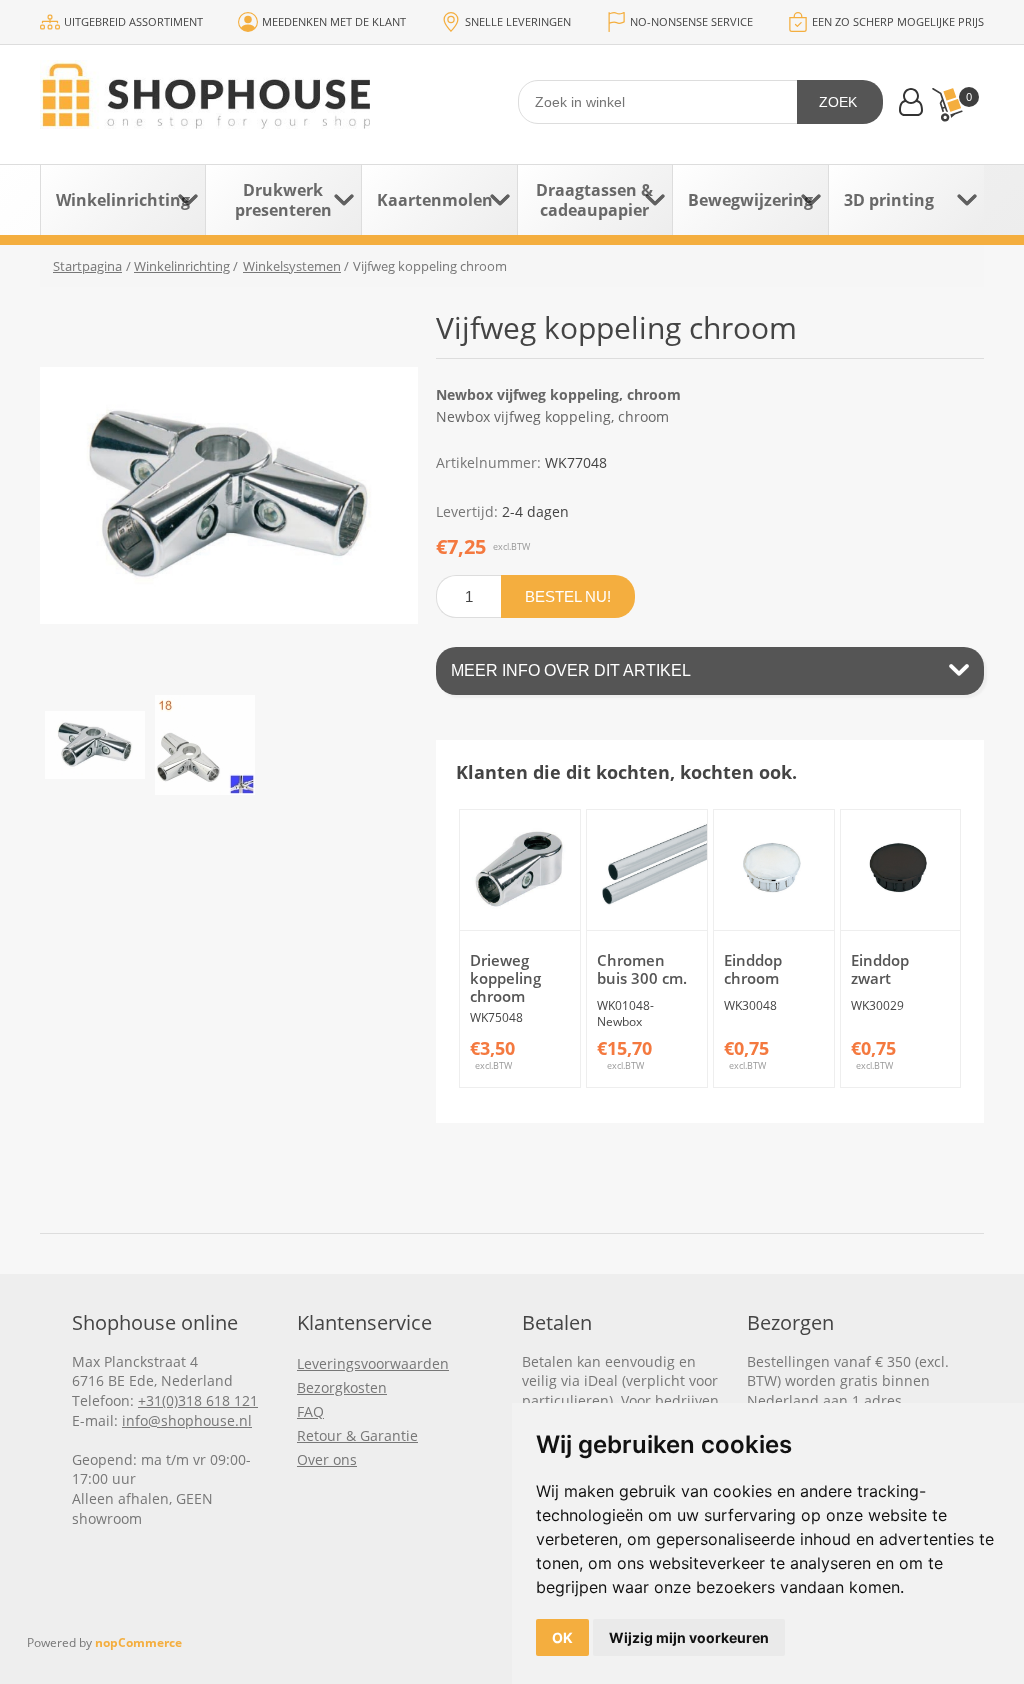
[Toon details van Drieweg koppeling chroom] (520, 870)
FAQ (310, 1411)
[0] (947, 104)
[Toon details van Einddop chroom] (774, 870)
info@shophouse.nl (187, 1420)
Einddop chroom (753, 969)
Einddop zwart (880, 969)
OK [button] (562, 1637)
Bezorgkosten (342, 1387)
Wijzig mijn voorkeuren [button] (689, 1637)
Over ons (327, 1459)
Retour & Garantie (357, 1435)
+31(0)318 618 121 (198, 1400)
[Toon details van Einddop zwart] (901, 870)
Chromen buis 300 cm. (642, 969)
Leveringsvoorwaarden (373, 1363)
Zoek (838, 102)
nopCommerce (138, 1642)
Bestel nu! (568, 596)
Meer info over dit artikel (571, 670)
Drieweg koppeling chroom (505, 978)
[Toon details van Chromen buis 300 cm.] (647, 870)
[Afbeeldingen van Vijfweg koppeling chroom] (95, 745)
